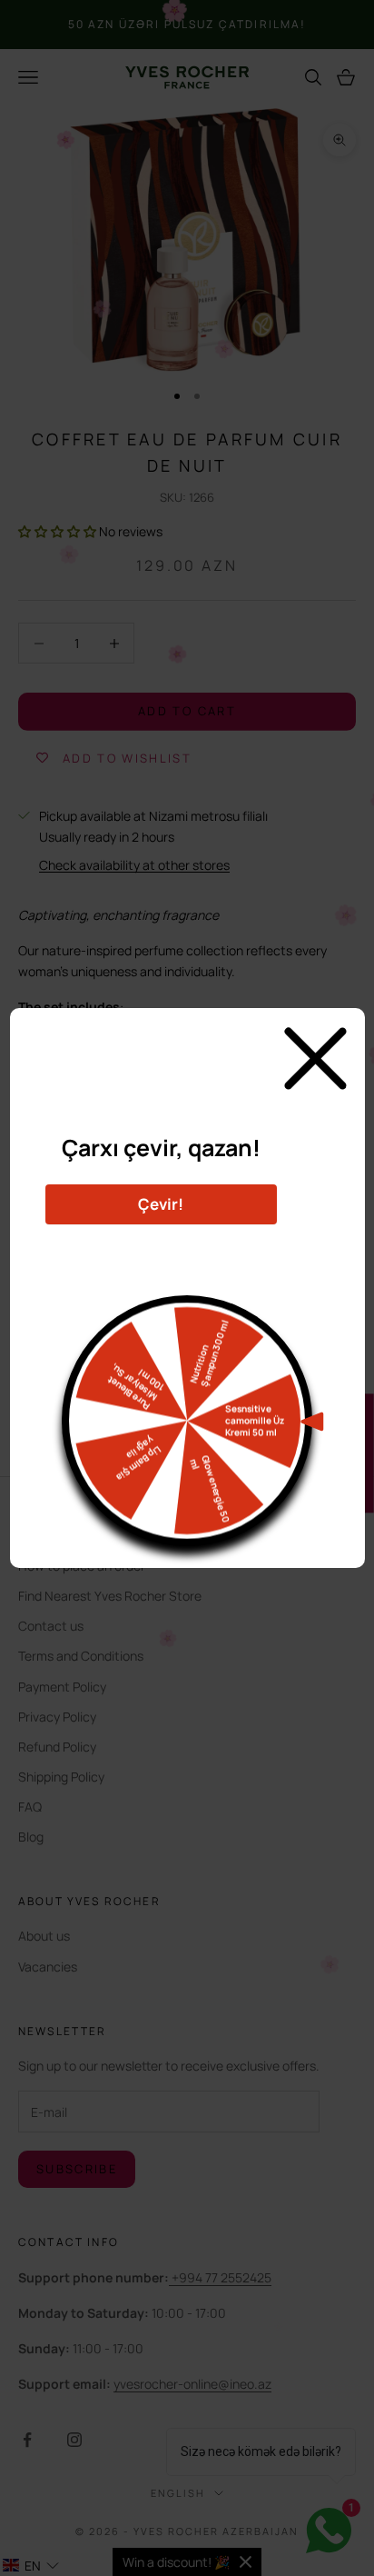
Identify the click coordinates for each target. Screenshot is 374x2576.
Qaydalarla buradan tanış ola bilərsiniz (161, 1247)
